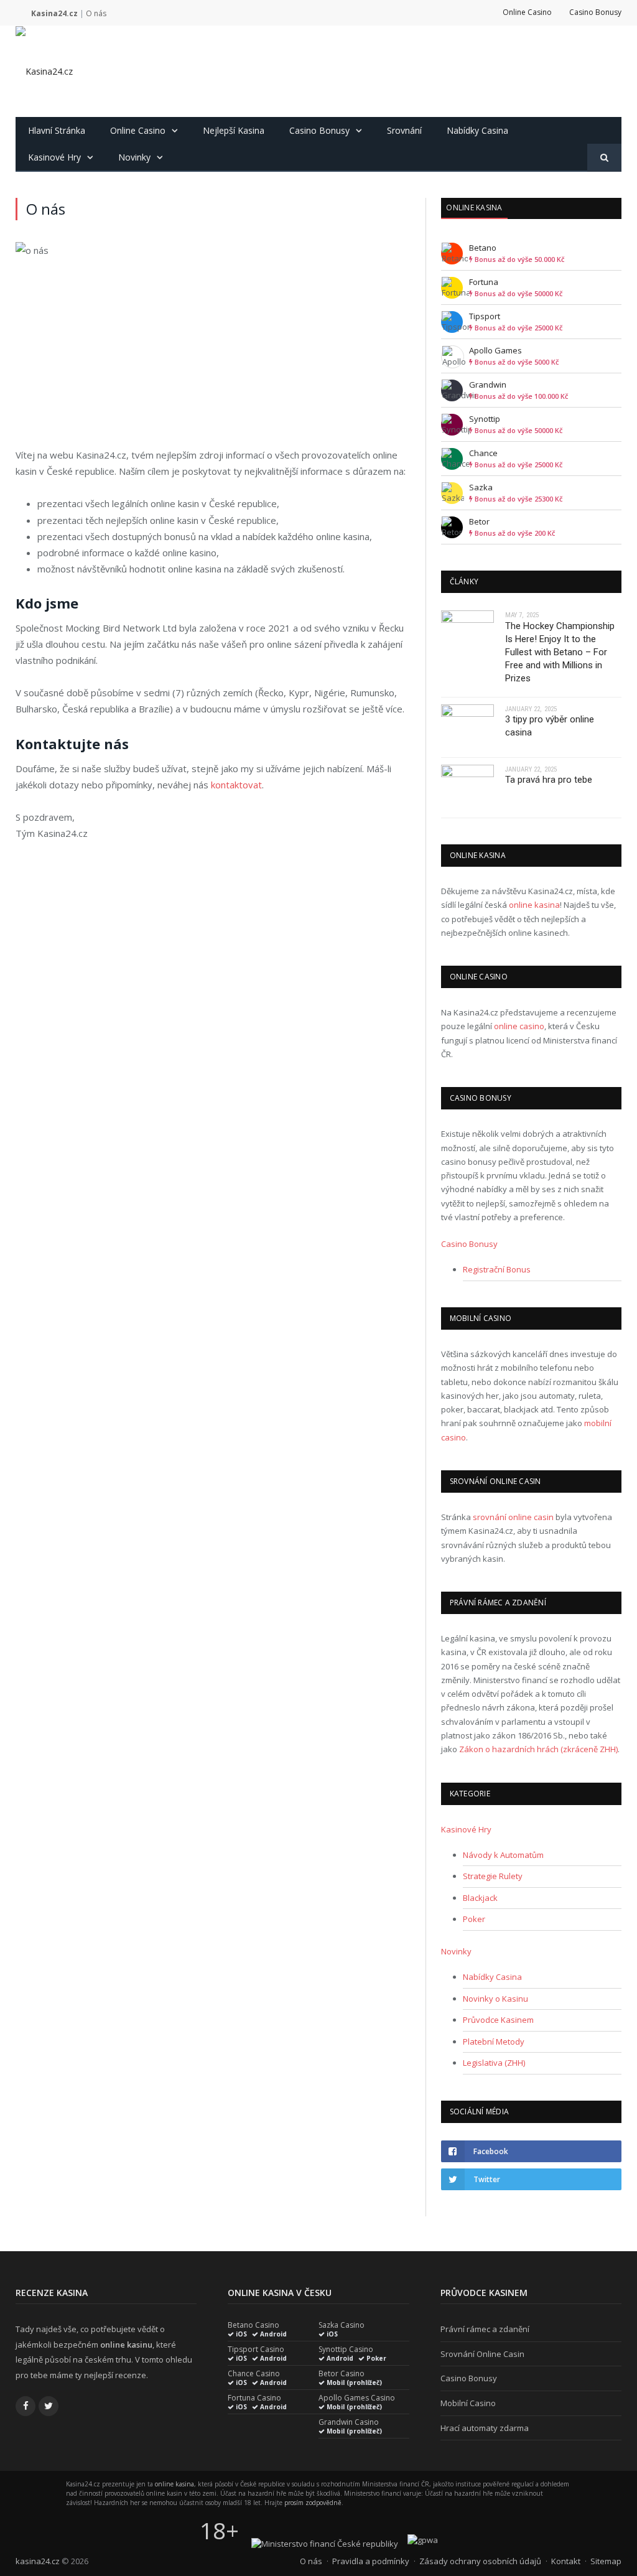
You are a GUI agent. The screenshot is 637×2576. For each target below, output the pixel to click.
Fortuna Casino (254, 2398)
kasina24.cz (38, 2561)
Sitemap (606, 2561)
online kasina (534, 905)
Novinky (134, 157)
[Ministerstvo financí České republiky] (325, 2544)
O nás (311, 2561)
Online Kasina (474, 208)
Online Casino (527, 12)
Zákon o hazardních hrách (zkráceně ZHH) (538, 1749)
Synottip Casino (346, 2350)
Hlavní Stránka (57, 130)
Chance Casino (254, 2374)
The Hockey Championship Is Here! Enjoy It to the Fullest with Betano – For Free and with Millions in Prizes (560, 652)
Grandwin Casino (349, 2422)
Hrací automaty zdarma (485, 2428)
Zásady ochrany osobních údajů (480, 2561)
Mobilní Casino (468, 2403)
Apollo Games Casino (357, 2398)
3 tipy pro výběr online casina (550, 726)
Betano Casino (253, 2325)
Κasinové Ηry (54, 157)
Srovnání (404, 130)
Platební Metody (494, 2042)
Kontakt (566, 2561)
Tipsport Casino (256, 2350)
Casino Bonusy (595, 12)
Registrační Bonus (497, 1269)
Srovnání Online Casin (482, 2354)
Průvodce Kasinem (498, 2020)
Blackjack (480, 1898)
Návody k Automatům (503, 1855)
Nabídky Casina (477, 130)
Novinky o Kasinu (495, 1999)
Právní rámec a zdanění (485, 2329)
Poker (474, 1919)
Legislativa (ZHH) (494, 2063)
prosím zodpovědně (313, 2503)
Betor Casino (342, 2374)
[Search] (604, 158)
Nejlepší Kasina (234, 130)
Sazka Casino (342, 2325)
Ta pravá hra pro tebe (549, 780)
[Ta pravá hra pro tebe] (467, 788)
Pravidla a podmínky (371, 2561)
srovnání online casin (513, 1517)
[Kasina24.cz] (44, 71)
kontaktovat (236, 785)
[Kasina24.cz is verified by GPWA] (423, 2540)
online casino (519, 1026)
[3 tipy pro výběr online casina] (467, 727)
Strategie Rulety (493, 1876)
